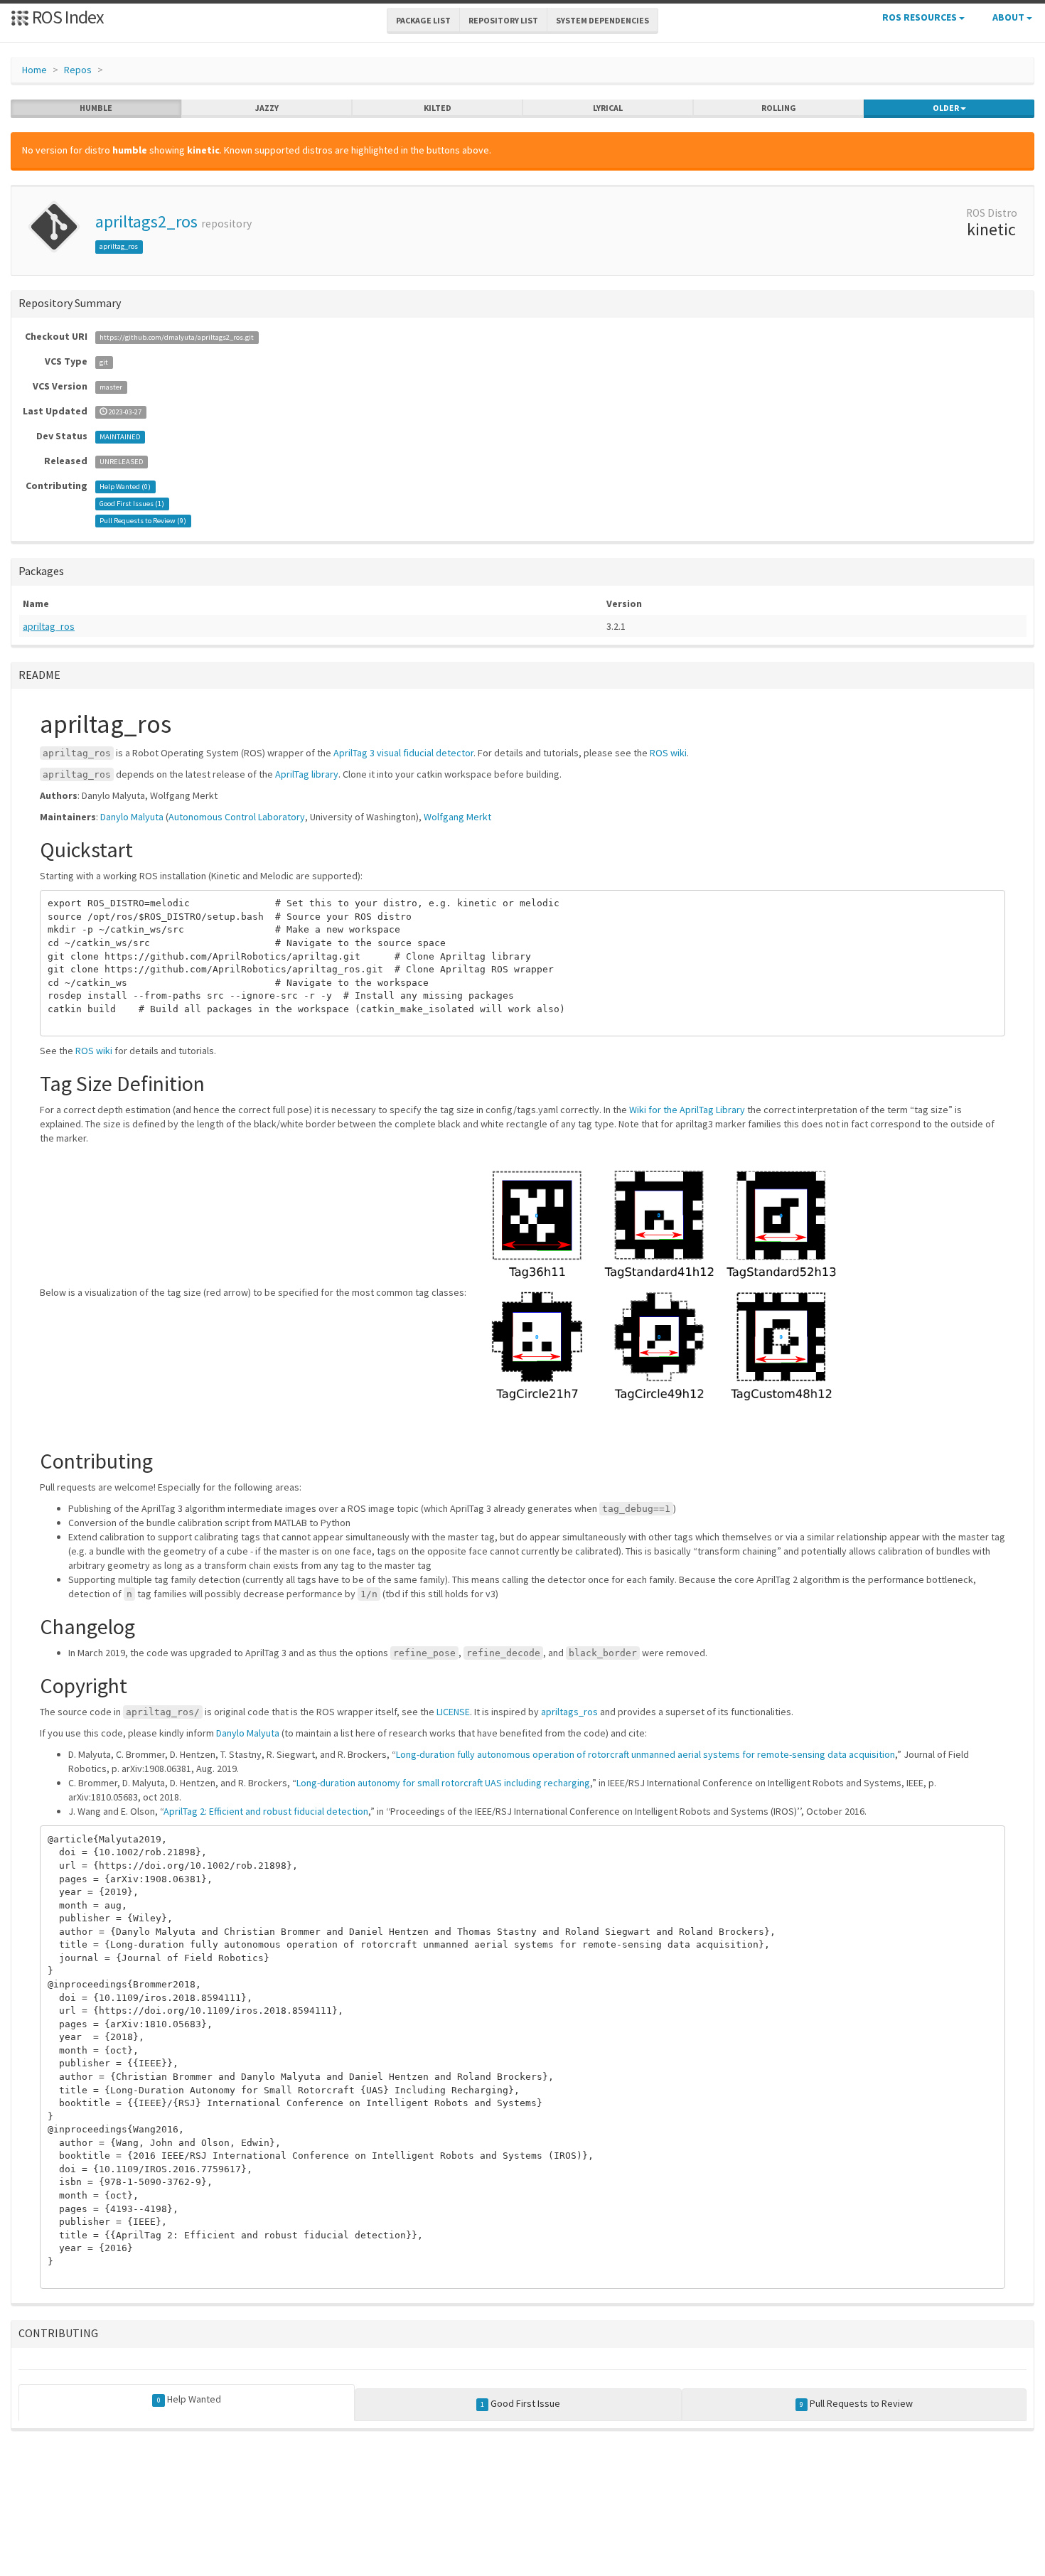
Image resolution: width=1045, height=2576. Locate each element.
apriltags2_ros (146, 221)
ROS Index (66, 17)
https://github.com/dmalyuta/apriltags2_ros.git (177, 337)
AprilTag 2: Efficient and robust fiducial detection (266, 1811)
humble (96, 108)
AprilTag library (307, 774)
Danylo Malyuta (132, 817)
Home (34, 70)
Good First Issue (520, 2403)
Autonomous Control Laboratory (237, 817)
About (1009, 17)
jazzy (267, 108)
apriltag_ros (119, 246)
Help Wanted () (125, 487)
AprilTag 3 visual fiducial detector (403, 753)
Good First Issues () (132, 504)
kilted (438, 108)
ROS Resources (921, 17)
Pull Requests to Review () (143, 521)
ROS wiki (668, 753)
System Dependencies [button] (602, 20)
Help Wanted (189, 2399)
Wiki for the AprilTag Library (687, 1110)
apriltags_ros (569, 1712)
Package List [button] (423, 20)
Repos (78, 70)
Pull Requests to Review (856, 2403)
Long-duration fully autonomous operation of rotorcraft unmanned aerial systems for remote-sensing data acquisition (645, 1754)
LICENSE (453, 1712)
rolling (779, 108)
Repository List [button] (503, 20)
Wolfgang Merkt (457, 817)
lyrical (608, 108)
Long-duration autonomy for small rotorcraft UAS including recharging (443, 1783)
